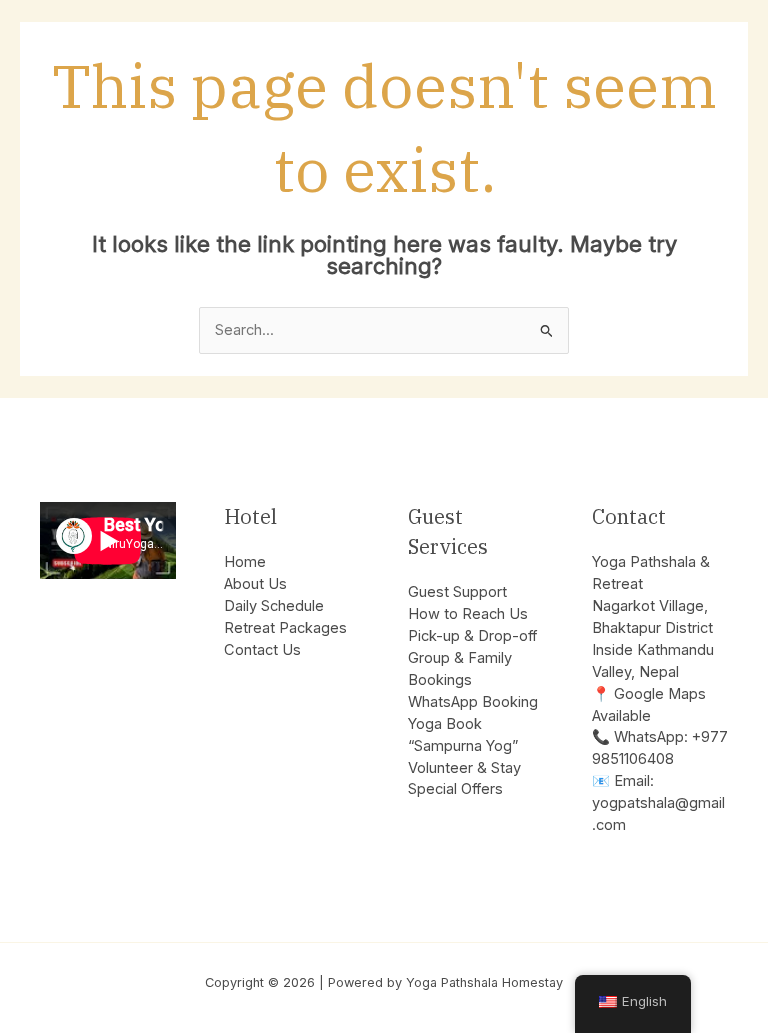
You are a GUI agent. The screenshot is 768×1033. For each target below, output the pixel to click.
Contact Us (262, 650)
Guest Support (457, 592)
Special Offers (455, 789)
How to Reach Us (468, 614)
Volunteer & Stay (464, 768)
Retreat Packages (285, 628)
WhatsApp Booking (473, 702)
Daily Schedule (274, 606)
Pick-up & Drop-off (472, 636)
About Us (255, 584)
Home (245, 562)
